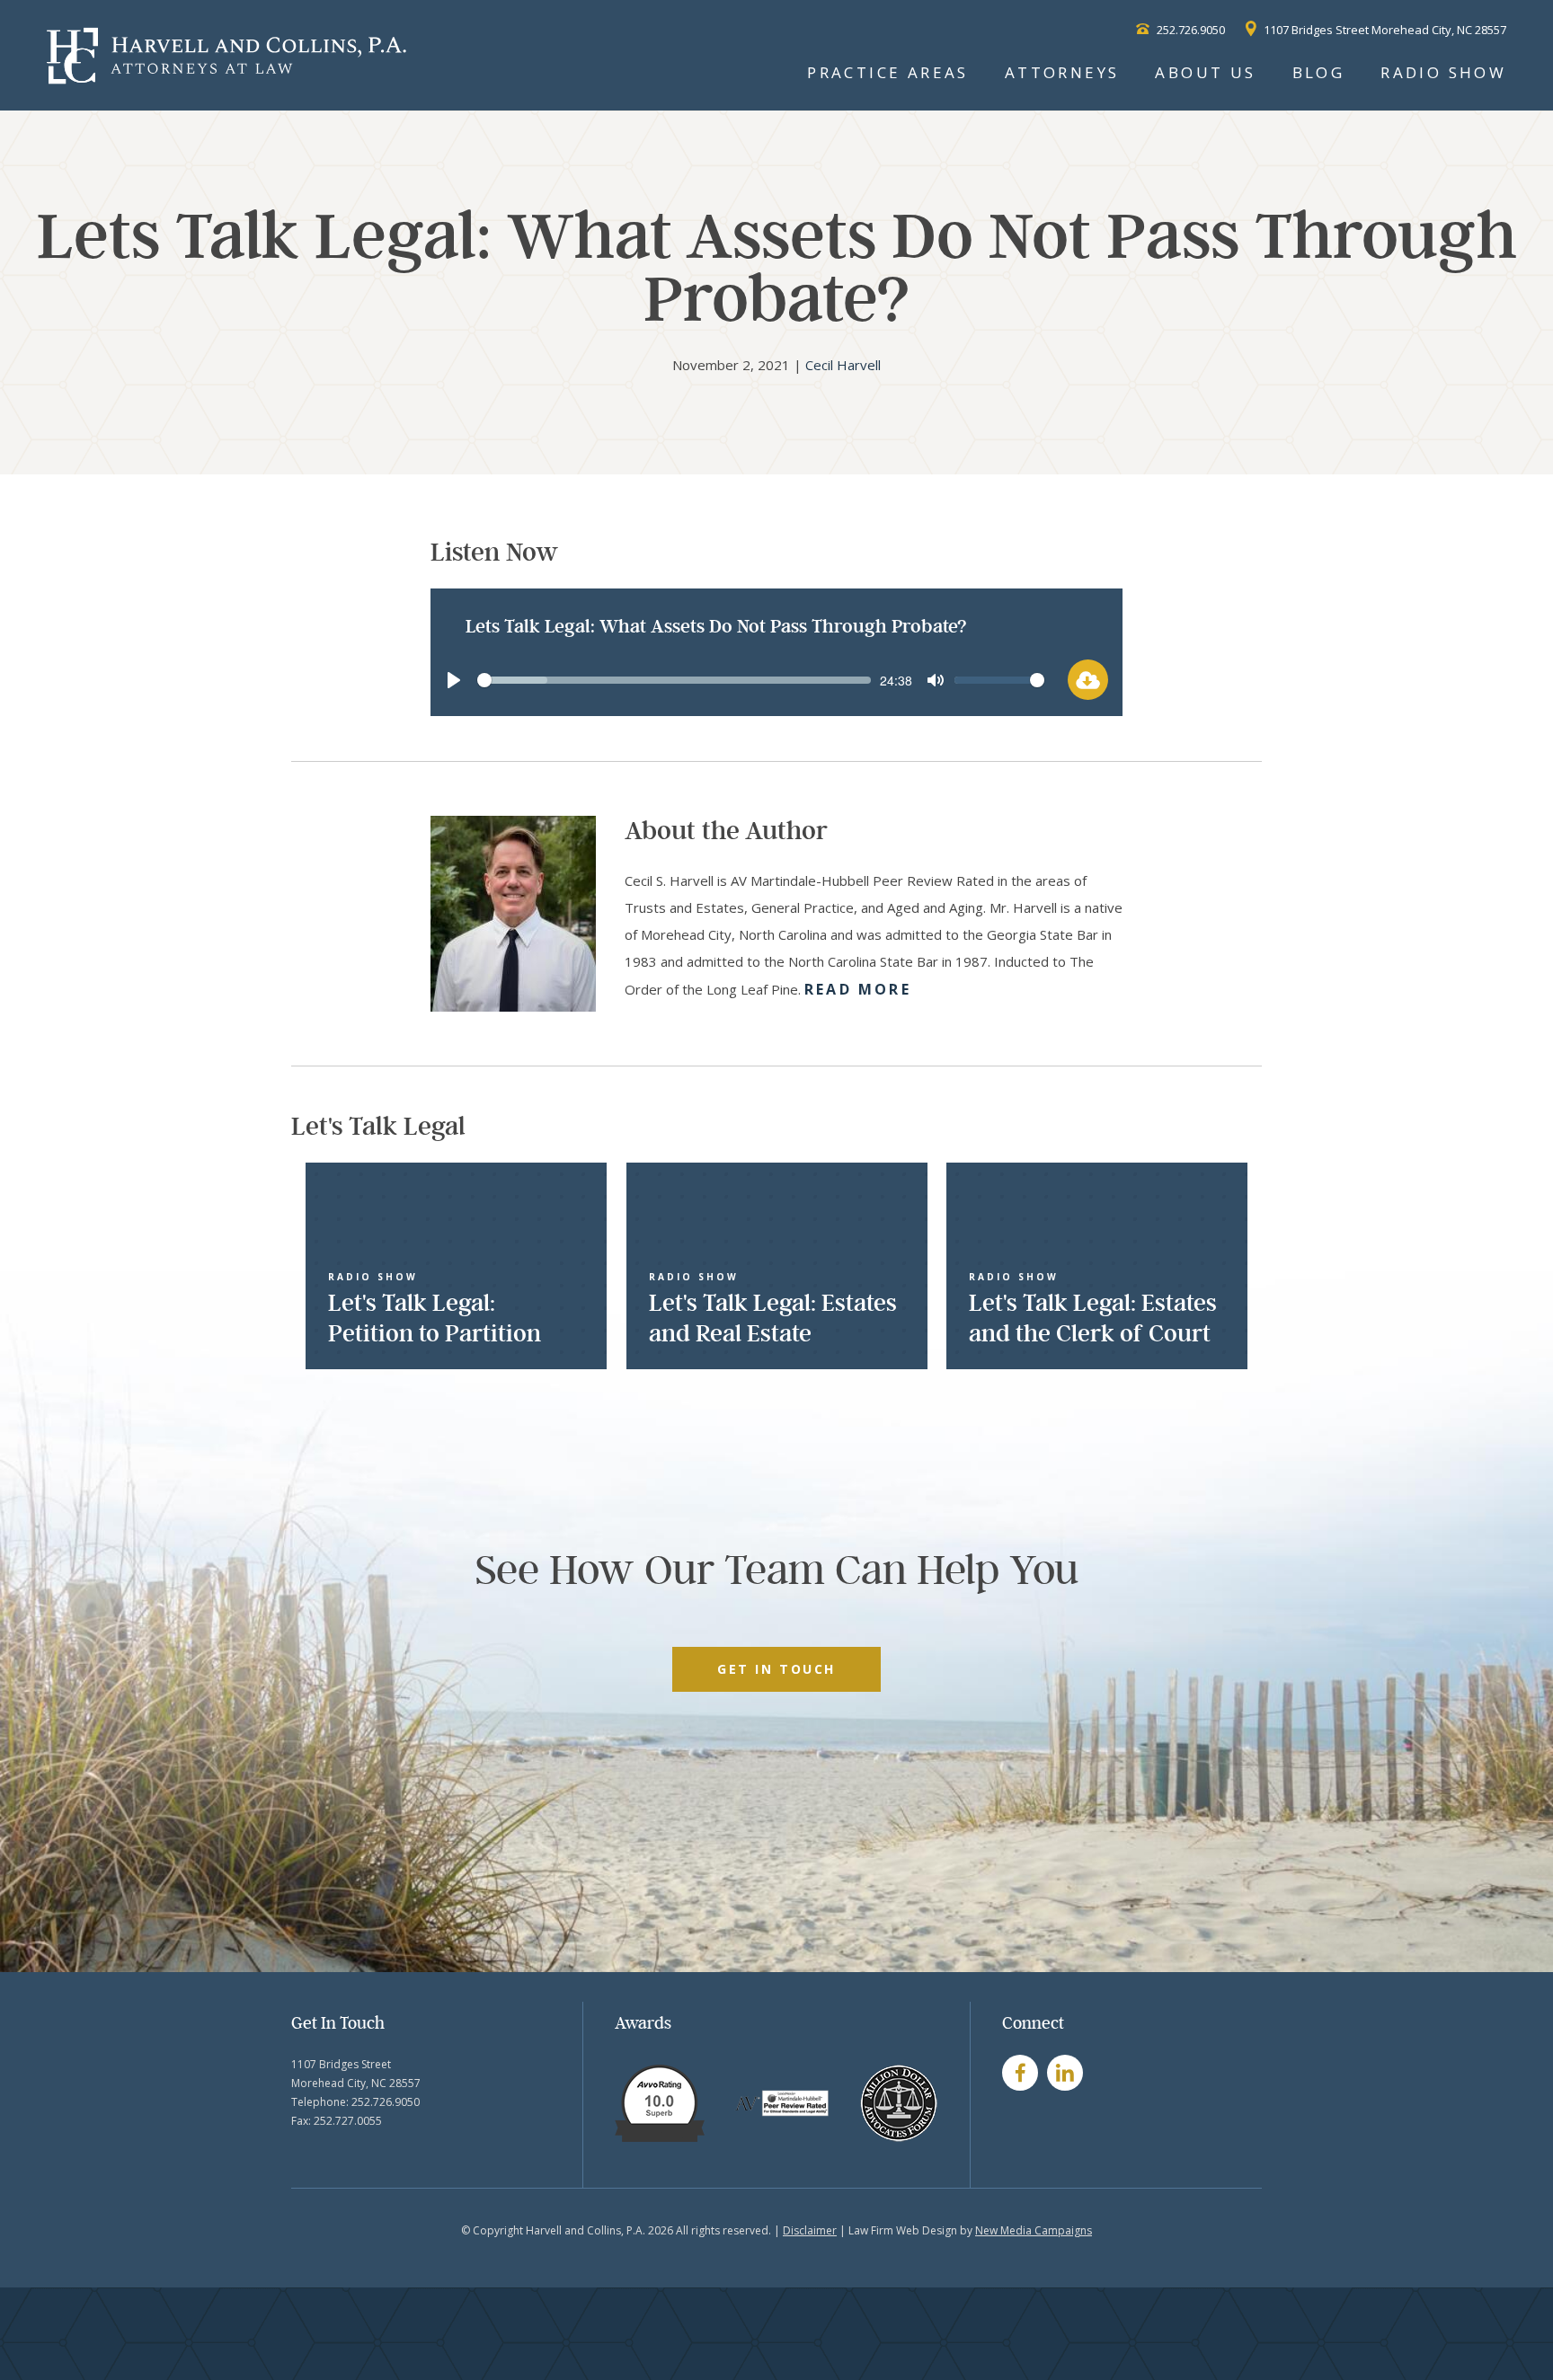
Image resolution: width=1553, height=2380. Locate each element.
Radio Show (1443, 72)
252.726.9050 (1189, 30)
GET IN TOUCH (776, 1669)
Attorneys (1062, 72)
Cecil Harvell (843, 365)
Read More (858, 989)
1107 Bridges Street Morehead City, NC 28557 (1384, 30)
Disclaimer (810, 2230)
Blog (1319, 72)
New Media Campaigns (1034, 2230)
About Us (1205, 72)
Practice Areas (888, 72)
